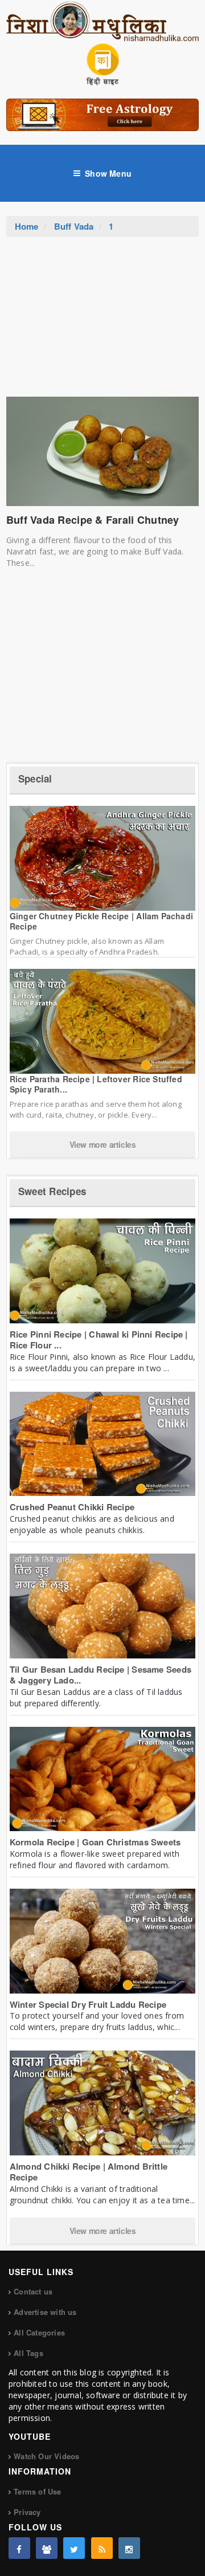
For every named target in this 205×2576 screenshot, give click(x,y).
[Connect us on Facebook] (19, 2548)
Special (35, 778)
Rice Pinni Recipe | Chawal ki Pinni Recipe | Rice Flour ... (99, 1340)
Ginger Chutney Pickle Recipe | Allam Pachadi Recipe (101, 921)
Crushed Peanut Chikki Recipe (72, 1507)
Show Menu (108, 173)
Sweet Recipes (52, 1191)
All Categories (39, 2332)
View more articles (103, 1144)
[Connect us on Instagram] (129, 2548)
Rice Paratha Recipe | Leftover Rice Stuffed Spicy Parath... (96, 1084)
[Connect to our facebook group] (47, 2548)
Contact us (33, 2291)
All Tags (28, 2353)
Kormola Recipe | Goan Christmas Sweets (95, 1842)
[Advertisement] (102, 323)
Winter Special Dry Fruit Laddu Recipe (88, 2004)
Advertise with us (45, 2312)
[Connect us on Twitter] (74, 2548)
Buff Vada (74, 226)
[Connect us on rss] (102, 2548)
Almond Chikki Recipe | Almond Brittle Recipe (89, 2172)
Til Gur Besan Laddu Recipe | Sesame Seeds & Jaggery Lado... (101, 1675)
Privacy (27, 2512)
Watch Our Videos (46, 2456)
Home (27, 226)
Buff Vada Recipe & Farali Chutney (93, 520)
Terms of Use (37, 2491)
